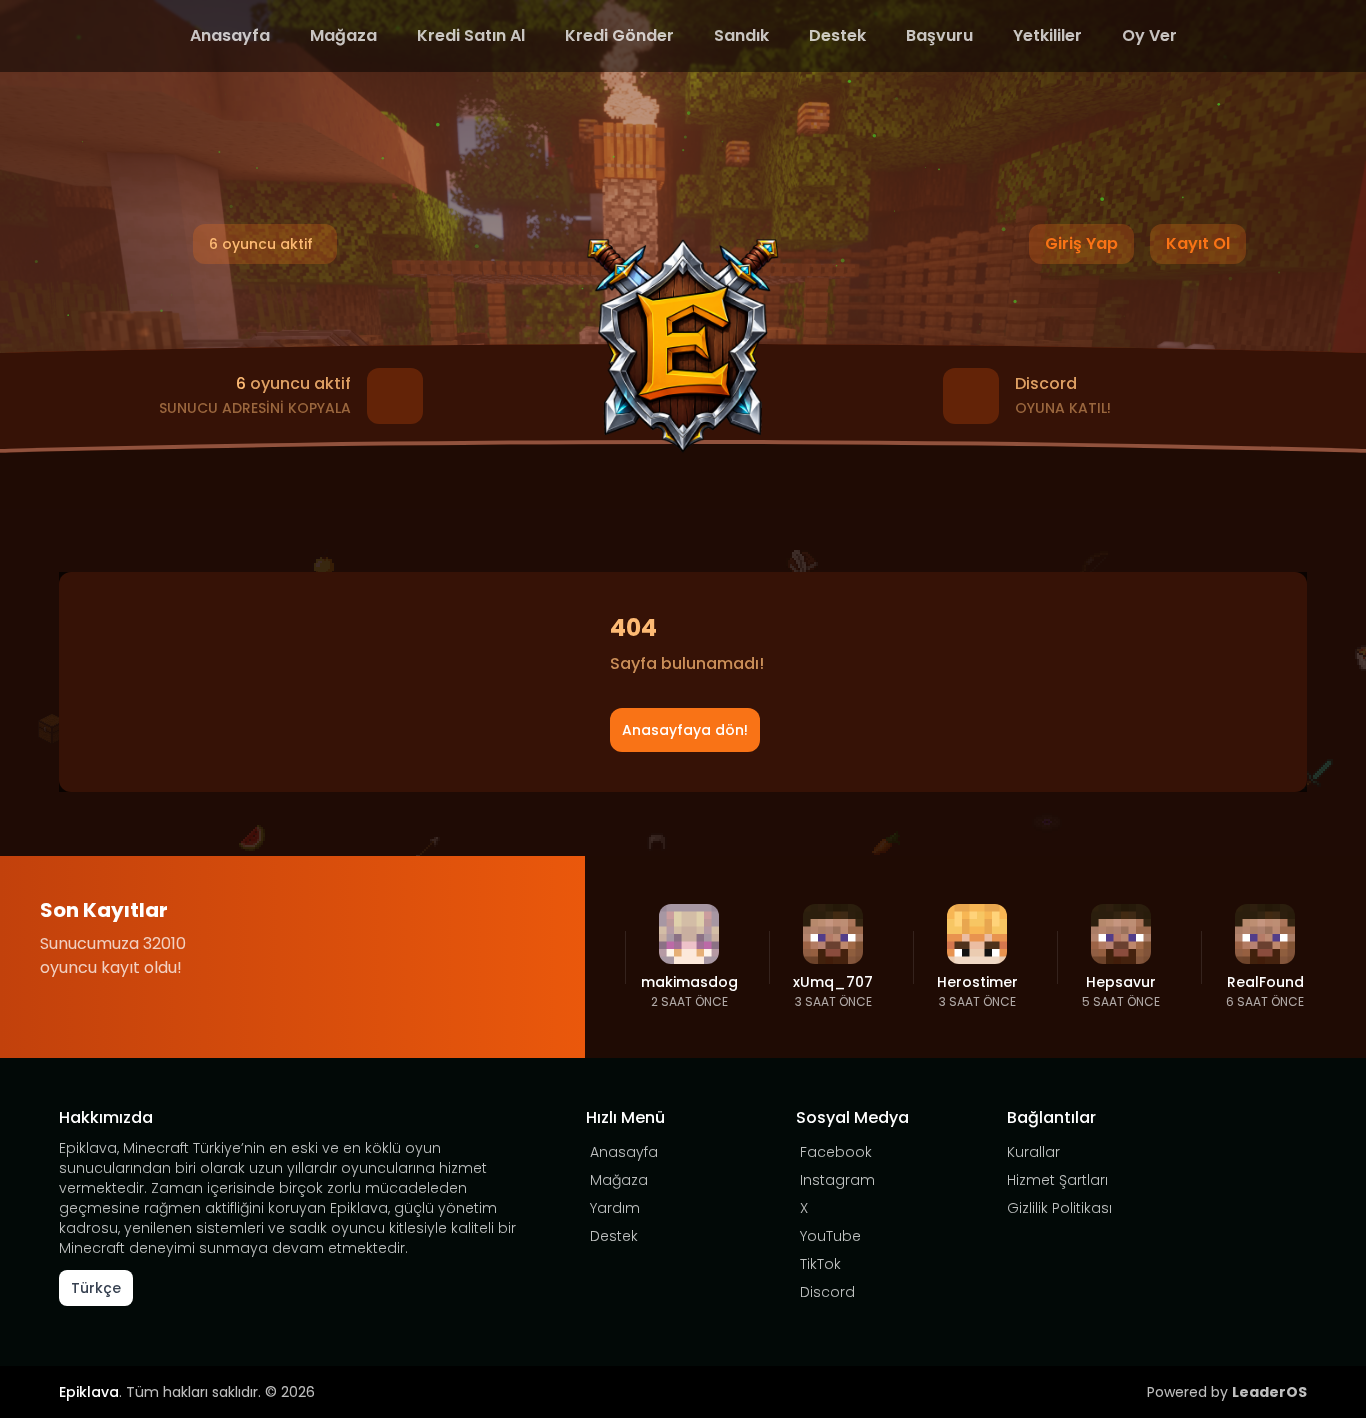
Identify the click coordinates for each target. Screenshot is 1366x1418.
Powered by (1227, 1392)
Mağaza (343, 35)
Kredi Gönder (619, 35)
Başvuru (939, 35)
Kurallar (1033, 1152)
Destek (837, 35)
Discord (827, 1292)
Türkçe (96, 1288)
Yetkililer (1047, 35)
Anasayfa (230, 35)
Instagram (837, 1180)
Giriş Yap (1081, 243)
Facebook (836, 1152)
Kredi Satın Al (471, 35)
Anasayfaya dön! (685, 730)
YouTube (830, 1236)
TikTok (820, 1264)
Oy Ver (1149, 35)
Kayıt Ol (1198, 243)
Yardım (615, 1208)
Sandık (741, 35)
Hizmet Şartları (1057, 1180)
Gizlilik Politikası (1059, 1208)
